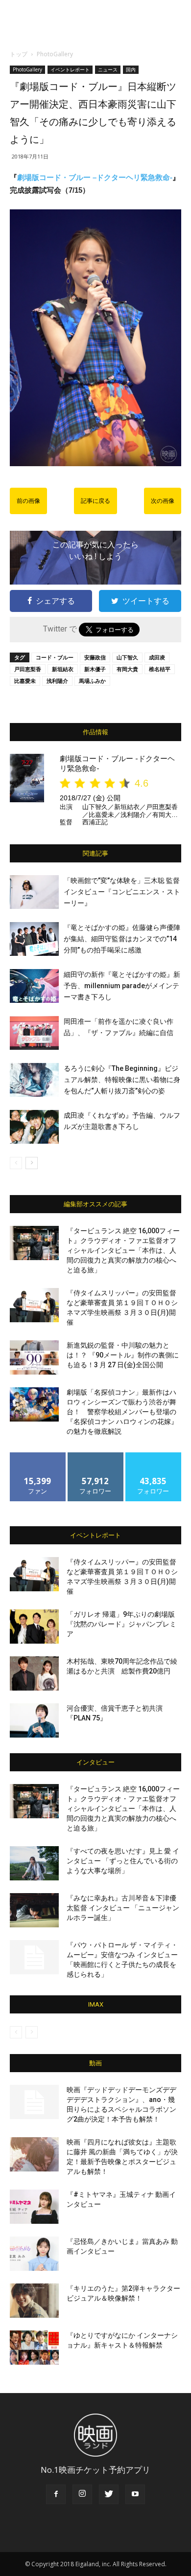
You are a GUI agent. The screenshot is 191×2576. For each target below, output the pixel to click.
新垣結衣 (63, 669)
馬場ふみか (92, 681)
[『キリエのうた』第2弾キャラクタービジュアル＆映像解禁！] (34, 2301)
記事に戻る (95, 501)
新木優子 (95, 669)
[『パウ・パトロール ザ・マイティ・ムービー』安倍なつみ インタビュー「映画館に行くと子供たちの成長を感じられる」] (34, 1957)
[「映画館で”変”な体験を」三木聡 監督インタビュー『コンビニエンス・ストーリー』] (34, 892)
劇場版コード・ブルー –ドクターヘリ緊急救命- (95, 177)
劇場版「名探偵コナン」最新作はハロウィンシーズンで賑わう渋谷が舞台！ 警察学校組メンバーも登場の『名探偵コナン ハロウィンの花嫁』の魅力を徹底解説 (122, 1412)
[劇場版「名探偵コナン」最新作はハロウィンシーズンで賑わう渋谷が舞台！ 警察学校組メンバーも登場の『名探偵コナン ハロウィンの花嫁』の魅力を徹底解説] (34, 1404)
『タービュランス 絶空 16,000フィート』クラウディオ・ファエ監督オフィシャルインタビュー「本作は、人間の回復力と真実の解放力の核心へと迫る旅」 (123, 1250)
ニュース (108, 69)
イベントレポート (70, 69)
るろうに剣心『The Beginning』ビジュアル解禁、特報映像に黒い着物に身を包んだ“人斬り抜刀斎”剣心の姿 (122, 1080)
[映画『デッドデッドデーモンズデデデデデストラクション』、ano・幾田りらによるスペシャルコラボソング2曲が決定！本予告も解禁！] (34, 2102)
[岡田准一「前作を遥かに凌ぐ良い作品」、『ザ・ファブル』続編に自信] (34, 1033)
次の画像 (163, 501)
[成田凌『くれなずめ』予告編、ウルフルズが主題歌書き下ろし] (34, 1127)
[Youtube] (135, 2494)
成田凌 (157, 657)
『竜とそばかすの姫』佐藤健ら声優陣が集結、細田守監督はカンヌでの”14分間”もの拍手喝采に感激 (122, 939)
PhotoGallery (55, 54)
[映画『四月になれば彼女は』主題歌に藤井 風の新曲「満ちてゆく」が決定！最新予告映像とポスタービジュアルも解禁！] (34, 2154)
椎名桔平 (160, 669)
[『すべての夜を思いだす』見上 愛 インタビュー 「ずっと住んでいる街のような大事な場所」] (34, 1863)
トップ (19, 54)
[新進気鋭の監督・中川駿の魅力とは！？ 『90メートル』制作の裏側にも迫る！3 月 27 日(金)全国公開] (34, 1357)
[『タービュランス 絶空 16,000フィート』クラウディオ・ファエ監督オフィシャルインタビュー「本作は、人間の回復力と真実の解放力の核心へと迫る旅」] (34, 1243)
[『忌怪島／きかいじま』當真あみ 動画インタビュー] (34, 2254)
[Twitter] (109, 2494)
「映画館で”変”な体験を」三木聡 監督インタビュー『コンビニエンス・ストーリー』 (122, 892)
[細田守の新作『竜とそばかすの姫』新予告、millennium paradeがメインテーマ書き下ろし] (34, 986)
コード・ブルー (55, 657)
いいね (38, 1456)
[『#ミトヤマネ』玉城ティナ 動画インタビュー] (34, 2207)
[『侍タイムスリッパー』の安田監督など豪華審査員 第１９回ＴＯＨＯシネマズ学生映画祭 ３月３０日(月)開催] (34, 1305)
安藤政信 (95, 657)
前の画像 (28, 501)
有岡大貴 (127, 669)
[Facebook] (56, 2494)
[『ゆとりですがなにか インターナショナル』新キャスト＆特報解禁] (34, 2348)
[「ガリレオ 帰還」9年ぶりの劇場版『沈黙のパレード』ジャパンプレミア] (34, 1627)
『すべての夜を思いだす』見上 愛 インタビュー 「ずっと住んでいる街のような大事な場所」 (123, 1861)
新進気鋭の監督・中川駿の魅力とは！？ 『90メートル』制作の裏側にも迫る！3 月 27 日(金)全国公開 (123, 1355)
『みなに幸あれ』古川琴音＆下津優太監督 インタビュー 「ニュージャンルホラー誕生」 (123, 1908)
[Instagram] (82, 2494)
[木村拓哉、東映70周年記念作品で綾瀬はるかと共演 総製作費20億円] (34, 1673)
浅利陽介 (57, 681)
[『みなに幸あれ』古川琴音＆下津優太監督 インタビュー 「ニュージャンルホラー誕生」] (34, 1910)
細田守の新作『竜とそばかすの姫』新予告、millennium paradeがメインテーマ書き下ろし (122, 986)
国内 (131, 69)
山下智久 (127, 657)
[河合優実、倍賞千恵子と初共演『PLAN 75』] (34, 1720)
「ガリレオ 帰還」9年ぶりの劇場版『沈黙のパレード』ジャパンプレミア (121, 1624)
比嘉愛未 (25, 681)
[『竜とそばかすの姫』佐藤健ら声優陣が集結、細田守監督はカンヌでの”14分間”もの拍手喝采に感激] (34, 939)
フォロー (95, 1456)
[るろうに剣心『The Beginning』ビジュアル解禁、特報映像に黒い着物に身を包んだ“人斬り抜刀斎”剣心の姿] (34, 1080)
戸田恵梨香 (28, 669)
